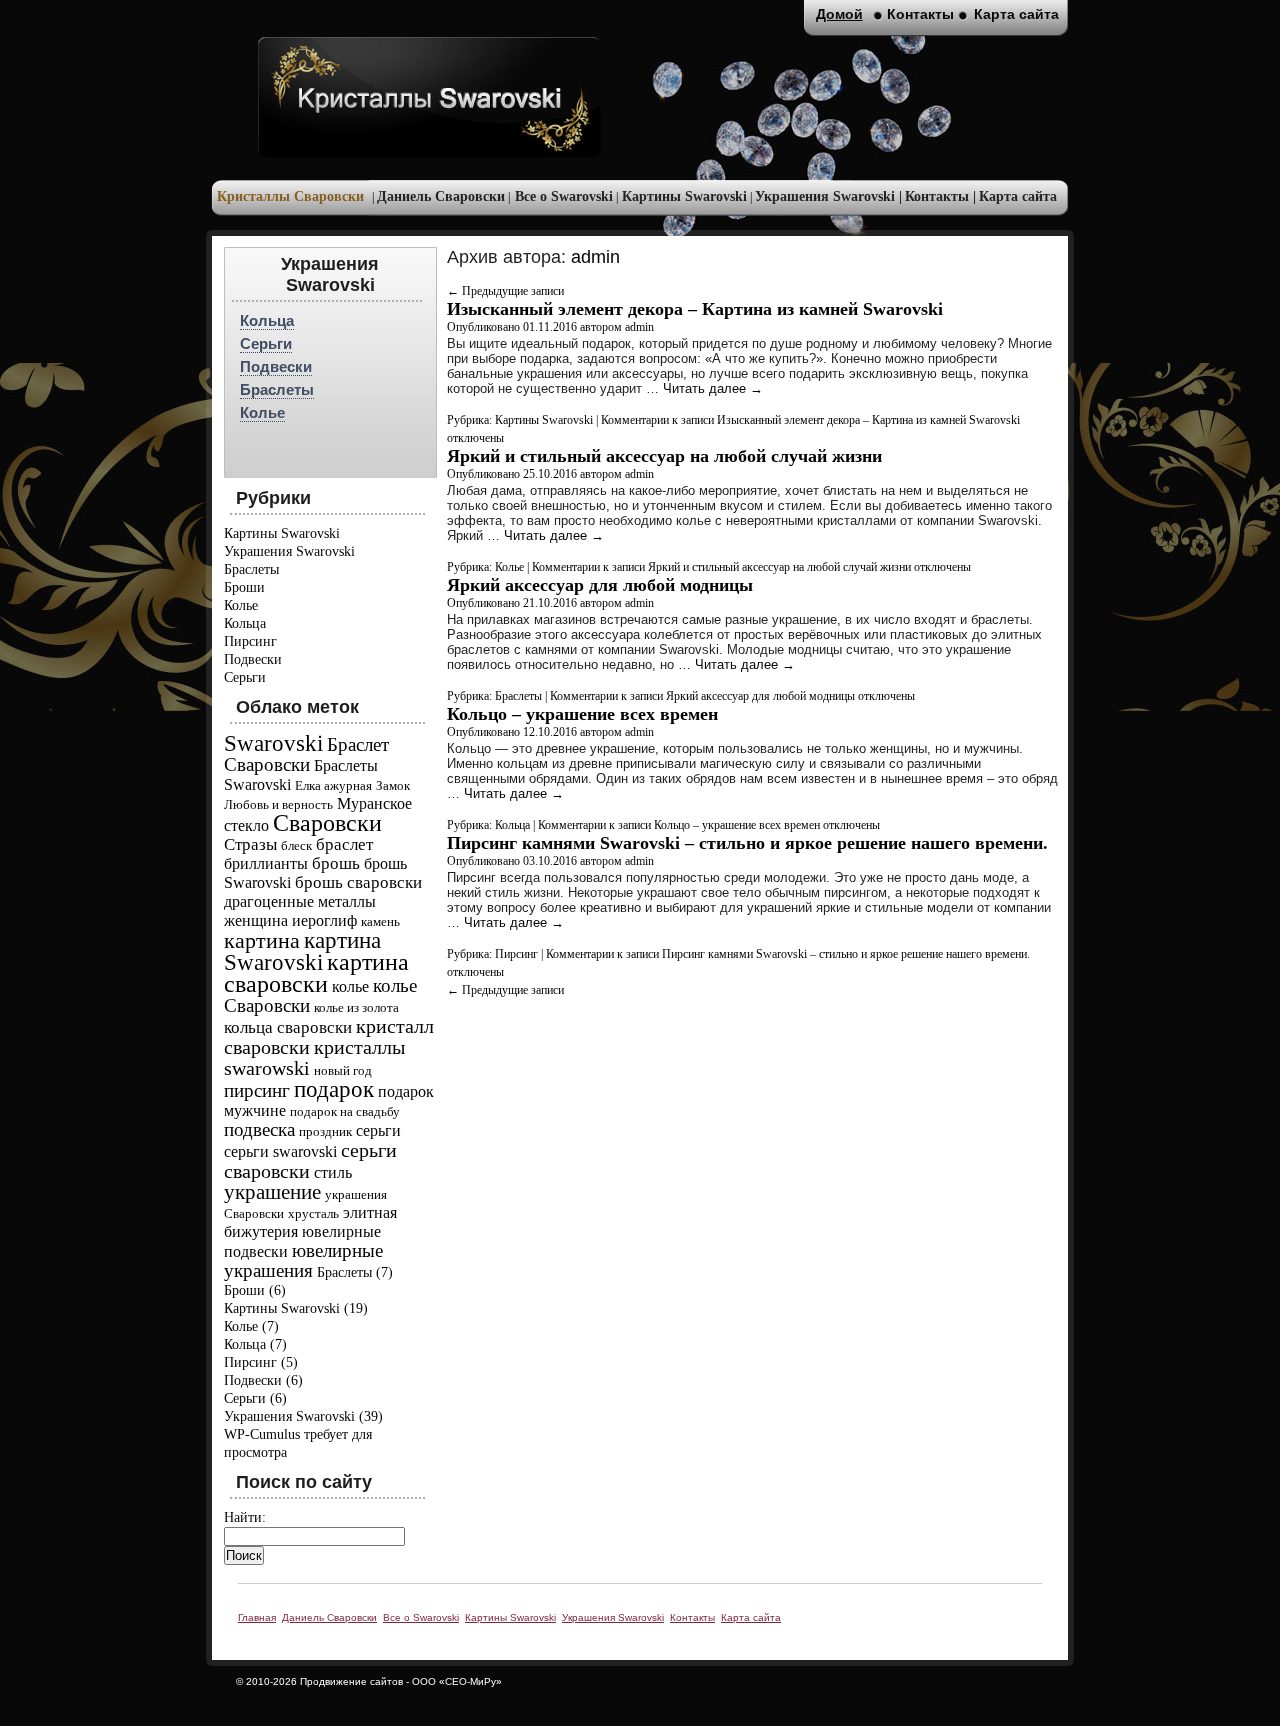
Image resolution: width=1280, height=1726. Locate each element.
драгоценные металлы (300, 901)
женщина (256, 920)
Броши (244, 587)
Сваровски (327, 823)
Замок (393, 785)
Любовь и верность (278, 804)
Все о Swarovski (564, 196)
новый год (343, 1070)
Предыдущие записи (505, 291)
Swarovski (273, 743)
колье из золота (356, 1007)
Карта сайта (1018, 196)
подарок (334, 1089)
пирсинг (257, 1090)
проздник (325, 1131)
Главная (257, 1617)
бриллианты (266, 863)
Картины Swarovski (684, 196)
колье (350, 986)
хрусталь (313, 1213)
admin (595, 257)
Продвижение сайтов (351, 1681)
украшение (272, 1192)
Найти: (245, 1517)
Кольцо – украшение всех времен (582, 714)
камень (380, 921)
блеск (296, 845)
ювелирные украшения (303, 1260)
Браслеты (277, 389)
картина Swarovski (302, 951)
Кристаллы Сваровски (290, 196)
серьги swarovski (280, 1151)
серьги (378, 1130)
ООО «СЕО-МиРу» (457, 1681)
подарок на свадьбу (345, 1111)
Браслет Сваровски (306, 754)
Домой (839, 14)
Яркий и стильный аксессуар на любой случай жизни (664, 456)
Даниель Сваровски (441, 196)
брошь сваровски (358, 882)
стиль (333, 1172)
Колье (262, 412)
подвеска (259, 1129)
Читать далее (713, 388)
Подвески (276, 366)
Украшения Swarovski (289, 551)
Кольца (267, 320)
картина (262, 940)
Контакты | (940, 196)
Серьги (266, 343)
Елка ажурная (333, 785)
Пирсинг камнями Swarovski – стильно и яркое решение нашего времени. (747, 843)
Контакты (920, 14)
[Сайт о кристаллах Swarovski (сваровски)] (429, 97)
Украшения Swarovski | (828, 196)
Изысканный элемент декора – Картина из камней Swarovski (695, 309)
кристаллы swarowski (314, 1057)
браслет (344, 844)
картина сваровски (316, 973)
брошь (336, 863)
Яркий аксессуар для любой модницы (600, 585)
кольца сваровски (288, 1027)
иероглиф (324, 920)
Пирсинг (250, 641)
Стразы (250, 844)
